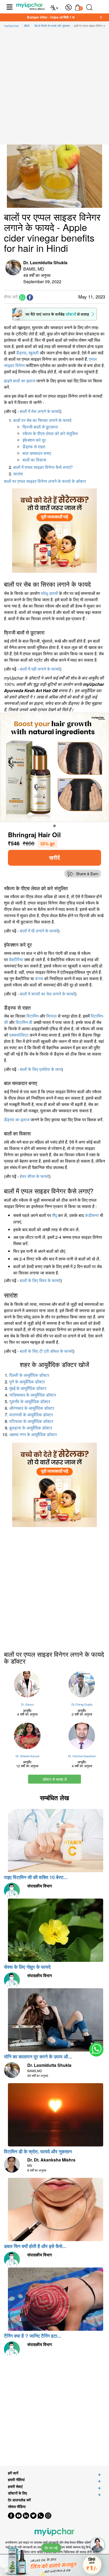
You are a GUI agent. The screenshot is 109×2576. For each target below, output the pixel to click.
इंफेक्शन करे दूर (34, 440)
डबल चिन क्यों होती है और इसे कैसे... (35, 2246)
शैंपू (54, 1215)
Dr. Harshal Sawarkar (82, 1756)
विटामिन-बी (24, 1022)
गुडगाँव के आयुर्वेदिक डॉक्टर (30, 1402)
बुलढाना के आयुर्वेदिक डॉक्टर (31, 1428)
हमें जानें (13, 2473)
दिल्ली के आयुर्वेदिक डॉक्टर (29, 1375)
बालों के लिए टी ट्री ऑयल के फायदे (46, 1351)
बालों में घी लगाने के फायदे (39, 931)
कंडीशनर (92, 1215)
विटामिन (33, 1016)
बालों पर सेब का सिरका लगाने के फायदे (42, 420)
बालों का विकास (34, 460)
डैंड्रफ (21, 353)
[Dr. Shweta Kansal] (27, 1736)
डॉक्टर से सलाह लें (55, 1779)
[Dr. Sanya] (27, 1684)
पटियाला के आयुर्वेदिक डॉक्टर (31, 1421)
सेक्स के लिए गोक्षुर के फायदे (27, 1967)
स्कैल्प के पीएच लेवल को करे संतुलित (50, 434)
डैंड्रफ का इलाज (17, 1120)
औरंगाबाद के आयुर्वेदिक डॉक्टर (32, 1408)
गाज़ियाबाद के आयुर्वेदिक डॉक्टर (33, 1395)
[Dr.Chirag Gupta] (82, 1684)
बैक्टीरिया (16, 959)
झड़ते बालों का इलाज (20, 381)
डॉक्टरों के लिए (17, 2493)
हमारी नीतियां (16, 2480)
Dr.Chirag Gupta (82, 1704)
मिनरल (51, 1016)
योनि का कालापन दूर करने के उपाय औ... (38, 2057)
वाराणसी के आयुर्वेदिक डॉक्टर (31, 1415)
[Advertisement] (54, 88)
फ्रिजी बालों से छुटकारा (40, 427)
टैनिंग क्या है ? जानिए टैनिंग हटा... (33, 2336)
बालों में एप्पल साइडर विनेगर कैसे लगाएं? (43, 467)
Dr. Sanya (27, 1704)
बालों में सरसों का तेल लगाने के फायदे (47, 994)
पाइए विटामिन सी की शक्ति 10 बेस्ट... (36, 1877)
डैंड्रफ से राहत (34, 447)
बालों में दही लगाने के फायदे (40, 669)
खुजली (34, 353)
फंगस (39, 978)
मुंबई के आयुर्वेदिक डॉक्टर (28, 1388)
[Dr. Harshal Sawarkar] (82, 1736)
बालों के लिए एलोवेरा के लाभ (41, 1069)
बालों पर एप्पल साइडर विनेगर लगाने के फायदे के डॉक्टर (45, 481)
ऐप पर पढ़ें (51, 2548)
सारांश (18, 474)
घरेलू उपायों (49, 593)
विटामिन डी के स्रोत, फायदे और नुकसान (38, 2151)
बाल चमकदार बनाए (37, 453)
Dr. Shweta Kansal (27, 1756)
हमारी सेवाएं (15, 2486)
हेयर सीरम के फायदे (35, 1176)
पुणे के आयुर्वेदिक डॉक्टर (27, 1382)
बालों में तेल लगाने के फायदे (40, 411)
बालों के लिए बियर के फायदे (40, 1280)
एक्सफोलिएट (19, 1035)
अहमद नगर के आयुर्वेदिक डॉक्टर (33, 1435)
